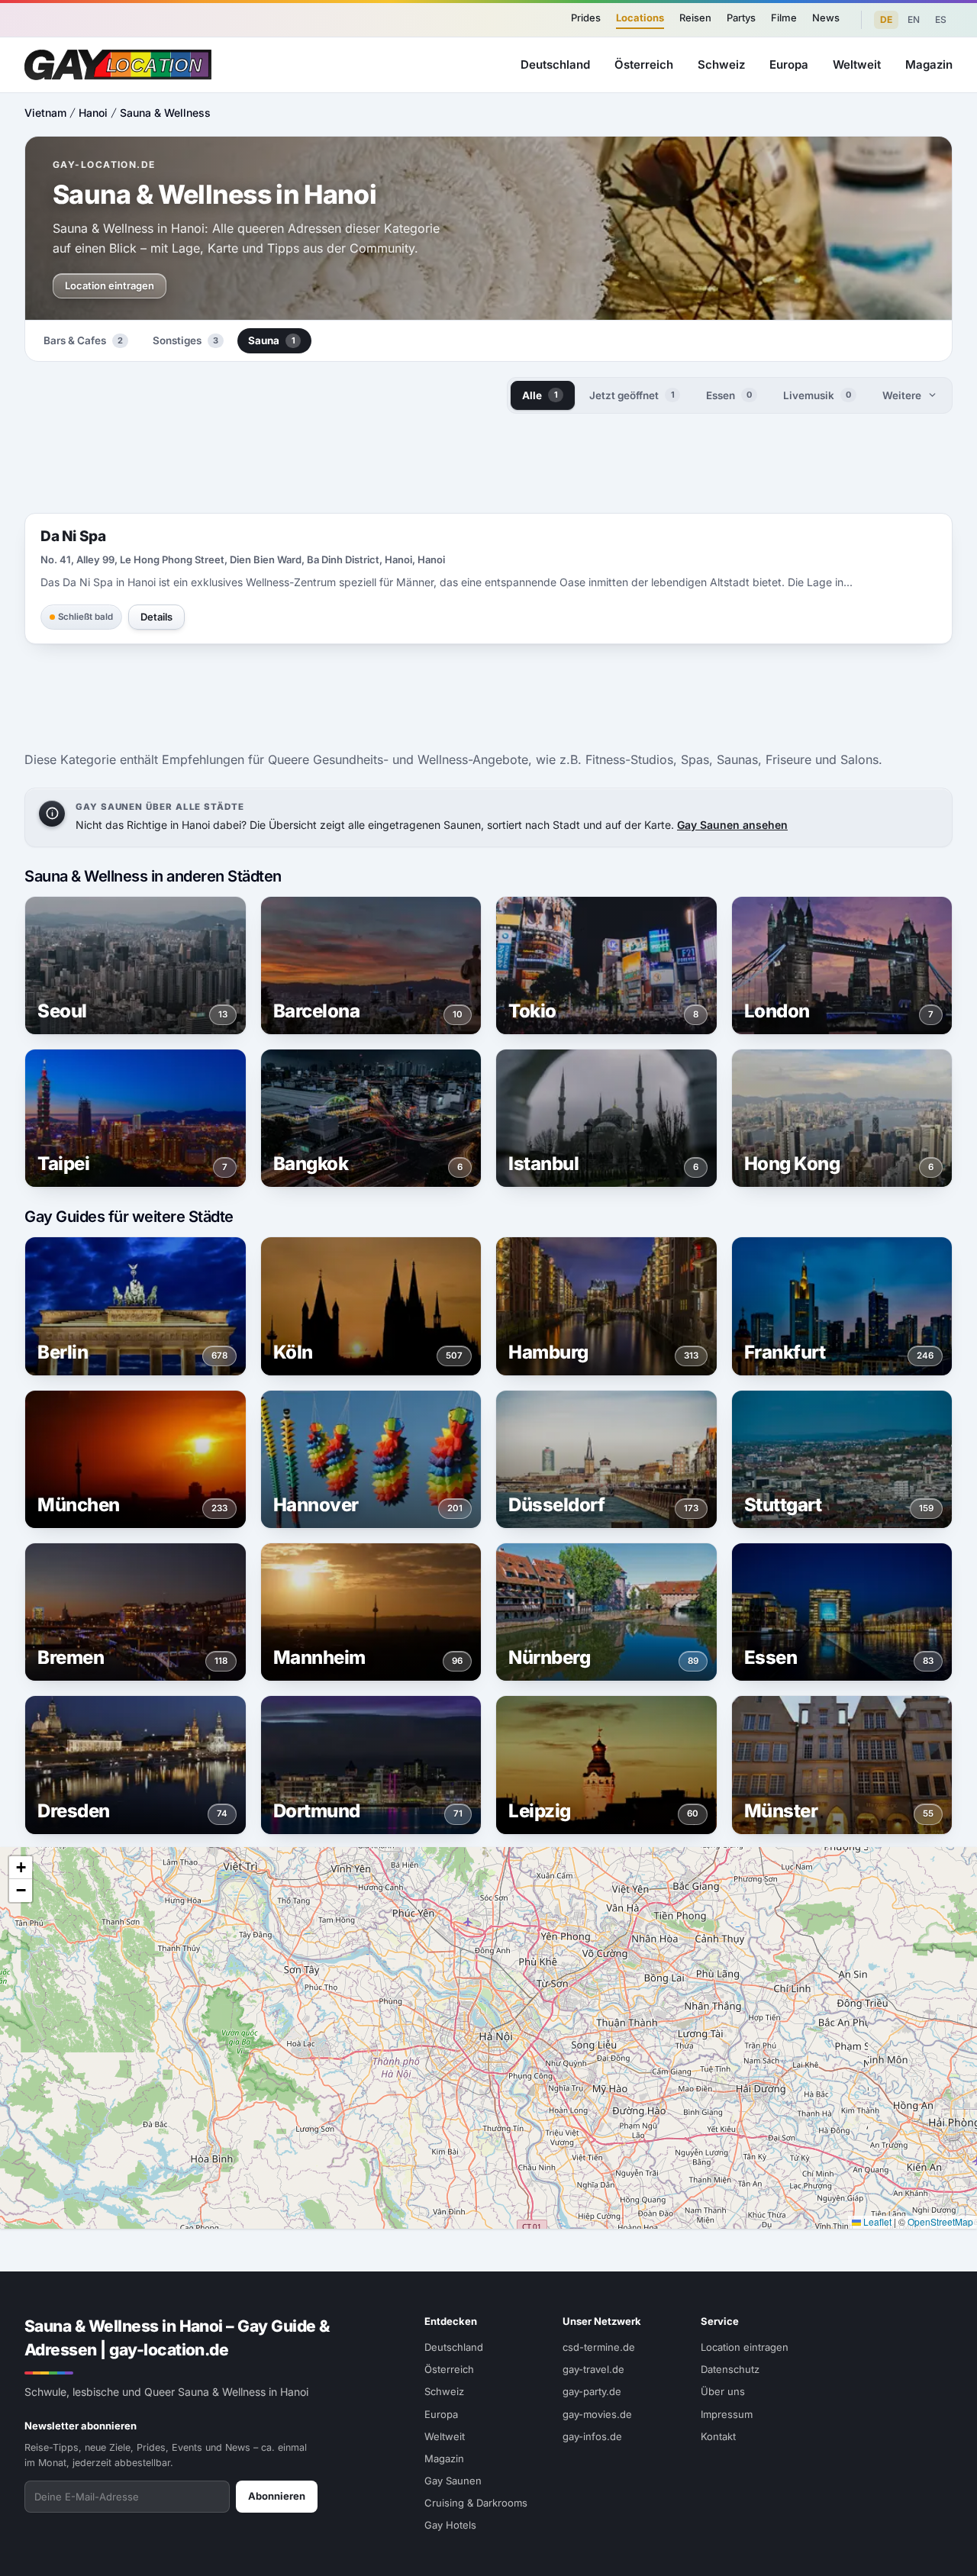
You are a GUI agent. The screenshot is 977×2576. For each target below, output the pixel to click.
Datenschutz (730, 2369)
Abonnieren (277, 2496)
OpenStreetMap (940, 2221)
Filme (784, 18)
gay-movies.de (597, 2414)
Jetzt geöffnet (632, 395)
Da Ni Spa (73, 536)
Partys (741, 18)
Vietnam (45, 113)
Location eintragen (110, 285)
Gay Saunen (453, 2481)
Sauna (272, 340)
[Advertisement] (488, 463)
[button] (21, 1868)
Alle (540, 395)
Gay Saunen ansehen (732, 825)
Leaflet (876, 2221)
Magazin (929, 64)
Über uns (723, 2391)
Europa (789, 64)
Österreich (644, 64)
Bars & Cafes (83, 340)
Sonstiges (185, 340)
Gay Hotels (450, 2525)
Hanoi (93, 113)
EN (914, 19)
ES (941, 19)
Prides (586, 18)
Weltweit (857, 64)
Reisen (695, 18)
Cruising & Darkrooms (476, 2503)
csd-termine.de (599, 2347)
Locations (640, 18)
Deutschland (555, 64)
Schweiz (721, 64)
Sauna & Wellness (165, 113)
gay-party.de (592, 2391)
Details (156, 617)
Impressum (727, 2414)
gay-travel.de (593, 2369)
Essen (729, 395)
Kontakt (718, 2436)
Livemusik (817, 395)
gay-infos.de (592, 2436)
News (826, 18)
